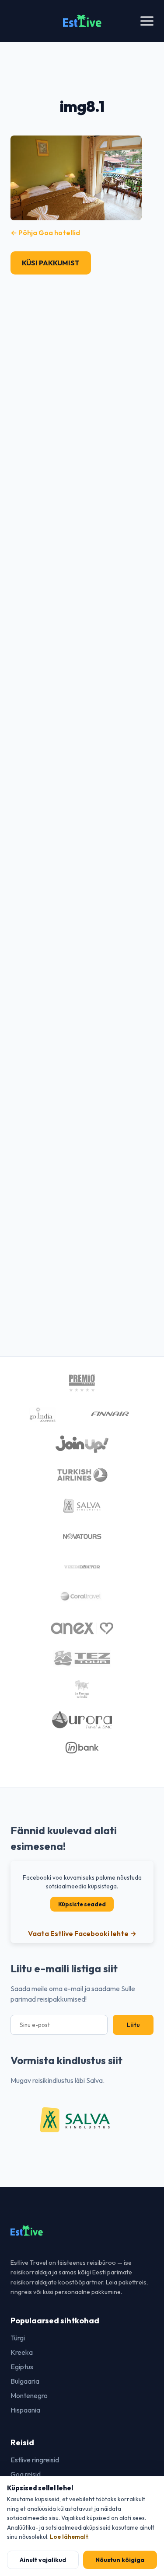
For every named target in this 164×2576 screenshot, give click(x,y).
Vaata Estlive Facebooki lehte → (82, 1933)
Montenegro (29, 2395)
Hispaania (25, 2410)
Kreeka (22, 2352)
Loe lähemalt (69, 2537)
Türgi (18, 2338)
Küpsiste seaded (82, 1904)
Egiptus (22, 2367)
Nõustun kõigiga (120, 2560)
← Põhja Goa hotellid (45, 233)
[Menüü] (147, 21)
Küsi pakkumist (51, 263)
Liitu (133, 2025)
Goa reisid (26, 2474)
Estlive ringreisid (35, 2460)
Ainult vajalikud (43, 2560)
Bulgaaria (25, 2381)
